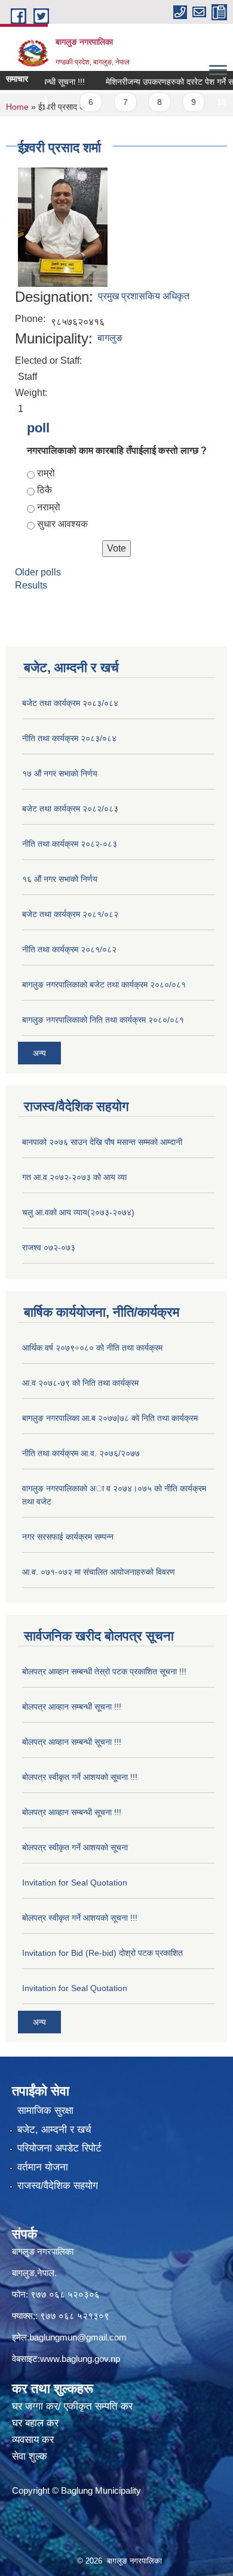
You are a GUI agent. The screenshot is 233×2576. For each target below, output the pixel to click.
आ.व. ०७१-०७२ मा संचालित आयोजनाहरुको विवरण (99, 1572)
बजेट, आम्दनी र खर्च (54, 2130)
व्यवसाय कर (33, 2440)
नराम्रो (49, 507)
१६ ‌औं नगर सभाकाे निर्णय (60, 879)
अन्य (39, 1053)
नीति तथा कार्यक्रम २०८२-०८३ (70, 844)
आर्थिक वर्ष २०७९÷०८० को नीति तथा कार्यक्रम (92, 1348)
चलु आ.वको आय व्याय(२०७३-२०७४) (78, 1212)
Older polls (38, 572)
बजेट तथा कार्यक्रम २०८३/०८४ (70, 703)
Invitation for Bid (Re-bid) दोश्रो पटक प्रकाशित (102, 1953)
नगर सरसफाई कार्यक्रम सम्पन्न (68, 1537)
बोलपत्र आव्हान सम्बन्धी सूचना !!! (72, 1707)
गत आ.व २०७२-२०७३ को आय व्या (74, 1177)
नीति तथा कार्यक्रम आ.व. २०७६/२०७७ (81, 1453)
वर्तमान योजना (43, 2167)
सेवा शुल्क (30, 2456)
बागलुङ (110, 338)
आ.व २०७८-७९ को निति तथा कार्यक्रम (80, 1383)
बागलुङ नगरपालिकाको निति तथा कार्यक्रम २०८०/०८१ (103, 1020)
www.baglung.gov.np (80, 2359)
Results (31, 585)
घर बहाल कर (35, 2423)
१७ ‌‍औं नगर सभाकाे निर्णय (60, 773)
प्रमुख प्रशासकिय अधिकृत (144, 296)
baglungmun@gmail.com (78, 2337)
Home (17, 107)
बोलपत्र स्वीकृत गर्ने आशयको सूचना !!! (80, 1777)
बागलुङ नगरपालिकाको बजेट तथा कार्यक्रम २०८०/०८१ (104, 984)
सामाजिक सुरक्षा (45, 2111)
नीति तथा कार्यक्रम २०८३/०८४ (69, 738)
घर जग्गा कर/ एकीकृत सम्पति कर (72, 2406)
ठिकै (45, 490)
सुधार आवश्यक (62, 524)
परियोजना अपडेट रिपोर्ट (59, 2148)
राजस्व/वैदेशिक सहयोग (58, 2186)
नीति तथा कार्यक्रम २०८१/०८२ (69, 949)
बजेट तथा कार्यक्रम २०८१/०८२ (70, 914)
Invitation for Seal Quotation (75, 1883)
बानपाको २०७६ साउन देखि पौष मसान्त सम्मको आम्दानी (102, 1142)
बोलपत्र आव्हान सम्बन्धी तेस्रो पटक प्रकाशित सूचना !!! (104, 1671)
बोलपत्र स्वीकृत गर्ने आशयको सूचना (75, 1847)
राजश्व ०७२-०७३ (49, 1247)
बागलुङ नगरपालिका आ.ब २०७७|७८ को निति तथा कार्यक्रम (110, 1418)
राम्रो (46, 473)
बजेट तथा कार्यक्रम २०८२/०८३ (70, 809)
